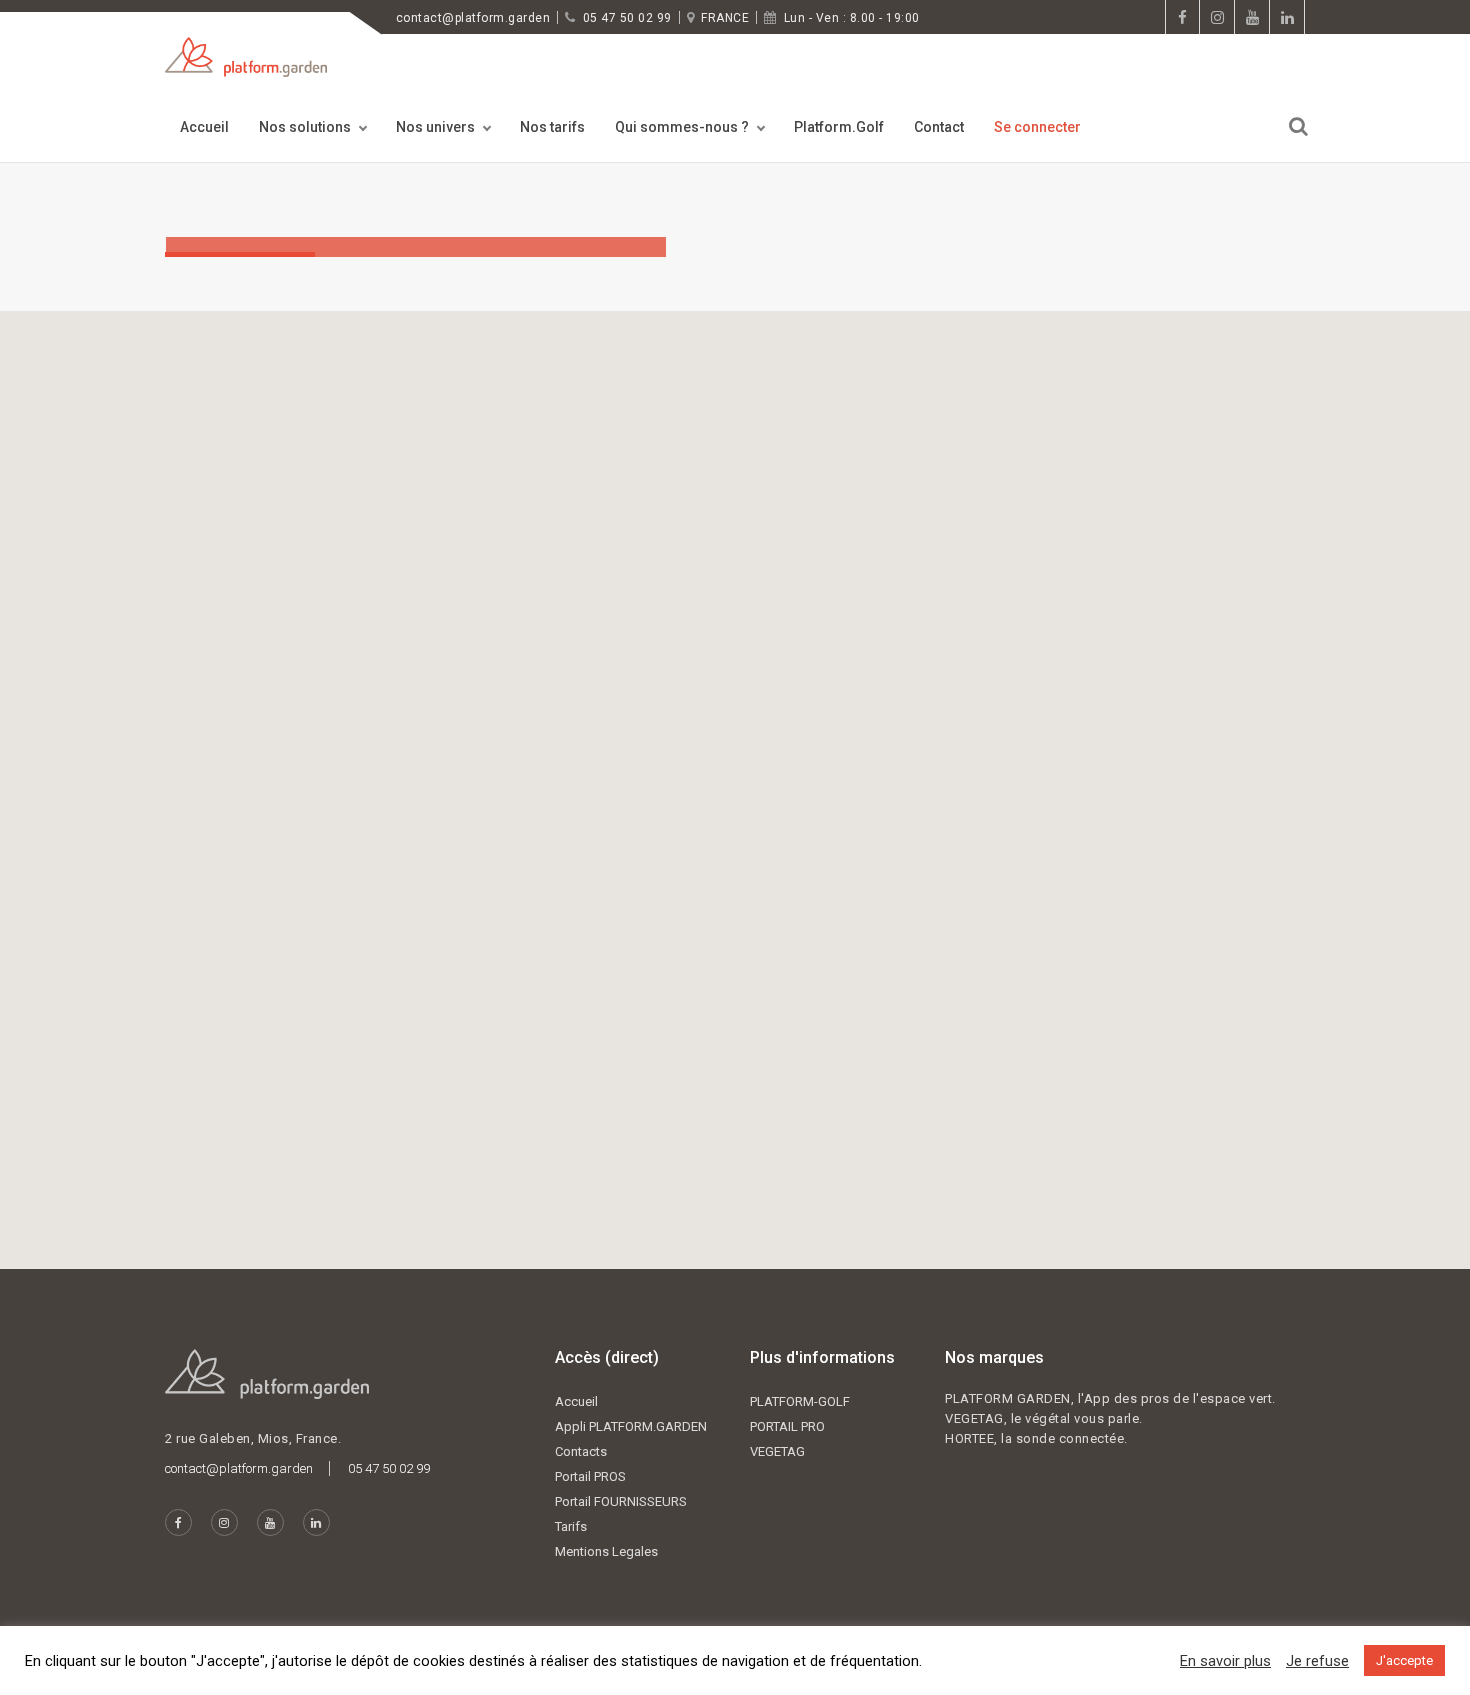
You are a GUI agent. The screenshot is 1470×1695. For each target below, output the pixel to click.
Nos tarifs (552, 127)
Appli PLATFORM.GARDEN (631, 1426)
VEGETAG (777, 1451)
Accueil (204, 127)
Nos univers (435, 127)
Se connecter (1037, 127)
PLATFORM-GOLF (800, 1401)
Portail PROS (590, 1476)
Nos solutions (305, 127)
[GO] (1298, 126)
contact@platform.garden (473, 18)
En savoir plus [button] (1225, 1661)
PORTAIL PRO (787, 1426)
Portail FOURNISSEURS (621, 1501)
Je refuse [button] (1317, 1661)
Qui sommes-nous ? (682, 127)
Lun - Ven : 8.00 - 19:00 (852, 18)
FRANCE (725, 18)
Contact (939, 127)
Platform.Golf (839, 127)
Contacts (581, 1451)
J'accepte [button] (1404, 1660)
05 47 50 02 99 (627, 18)
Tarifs (571, 1526)
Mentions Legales (606, 1551)
